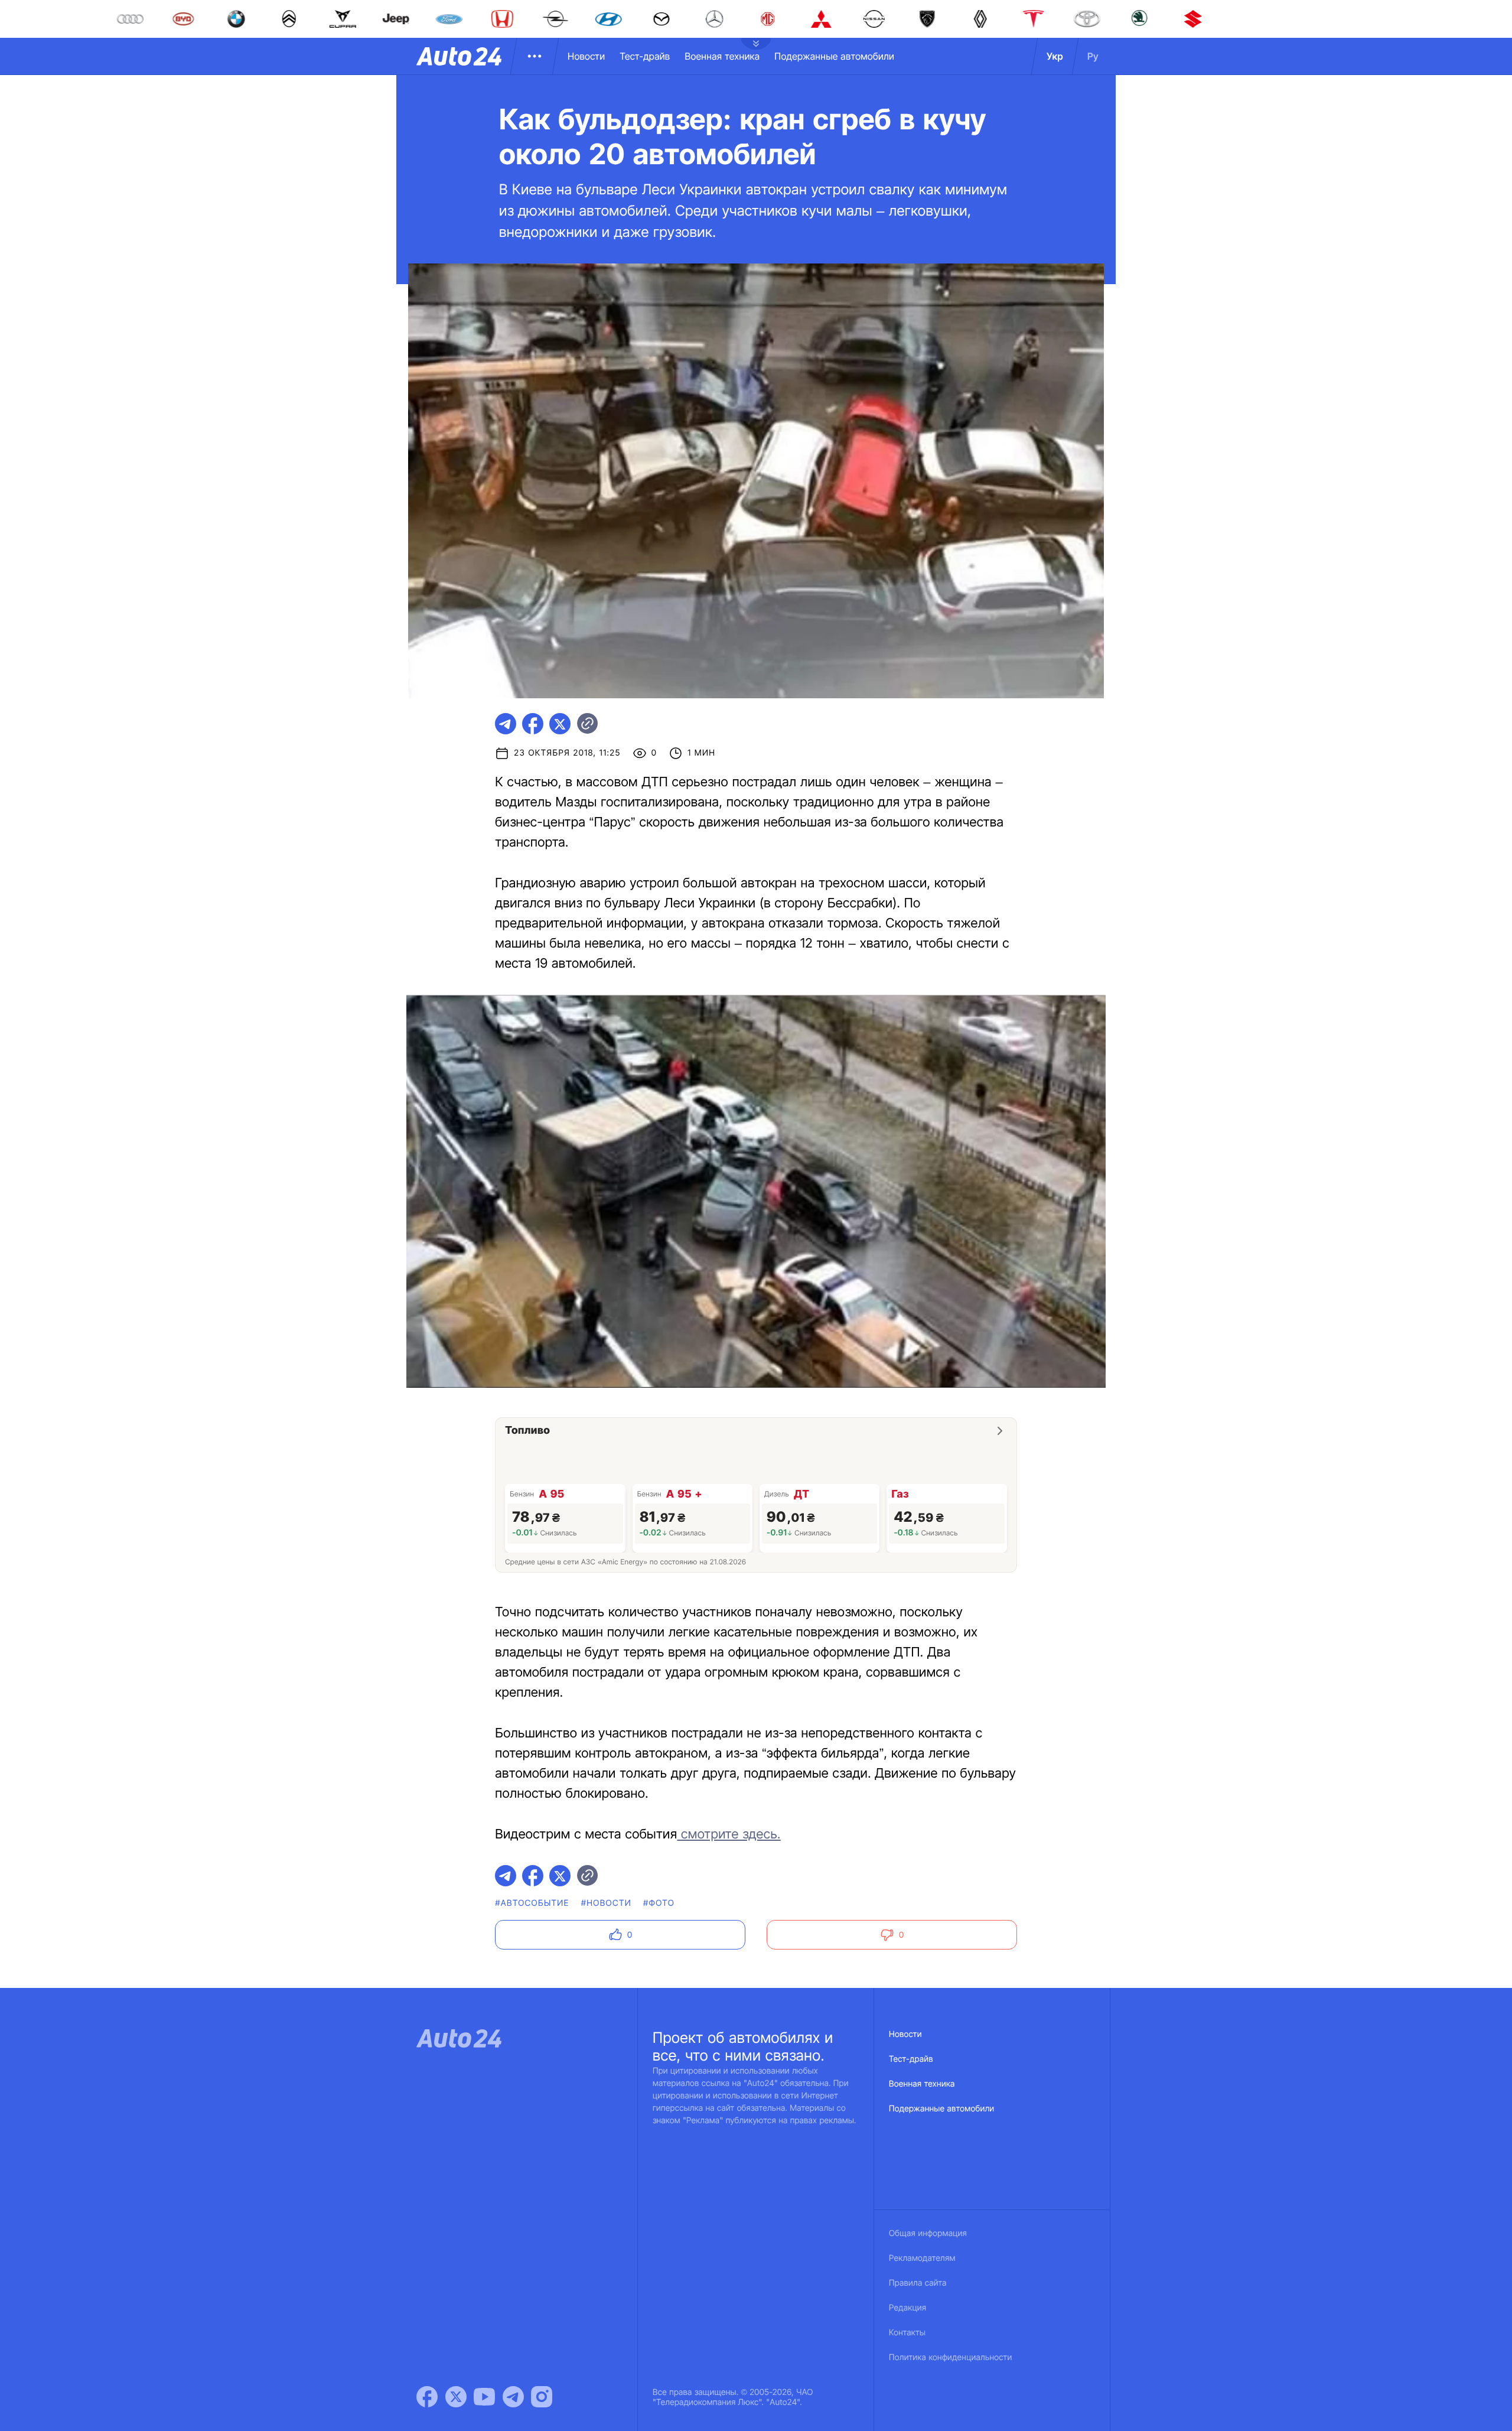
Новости (586, 56)
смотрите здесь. (729, 1834)
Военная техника (722, 56)
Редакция (907, 2308)
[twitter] (560, 724)
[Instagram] (542, 2397)
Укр (1055, 56)
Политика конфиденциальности (950, 2357)
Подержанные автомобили (834, 56)
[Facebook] (427, 2397)
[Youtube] (484, 2397)
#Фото (659, 1903)
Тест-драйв (645, 56)
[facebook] (533, 724)
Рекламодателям (922, 2258)
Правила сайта (918, 2283)
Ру (1093, 56)
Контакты (907, 2333)
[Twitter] (456, 2397)
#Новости (606, 1903)
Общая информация (928, 2233)
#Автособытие (532, 1903)
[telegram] (506, 724)
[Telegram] (513, 2397)
